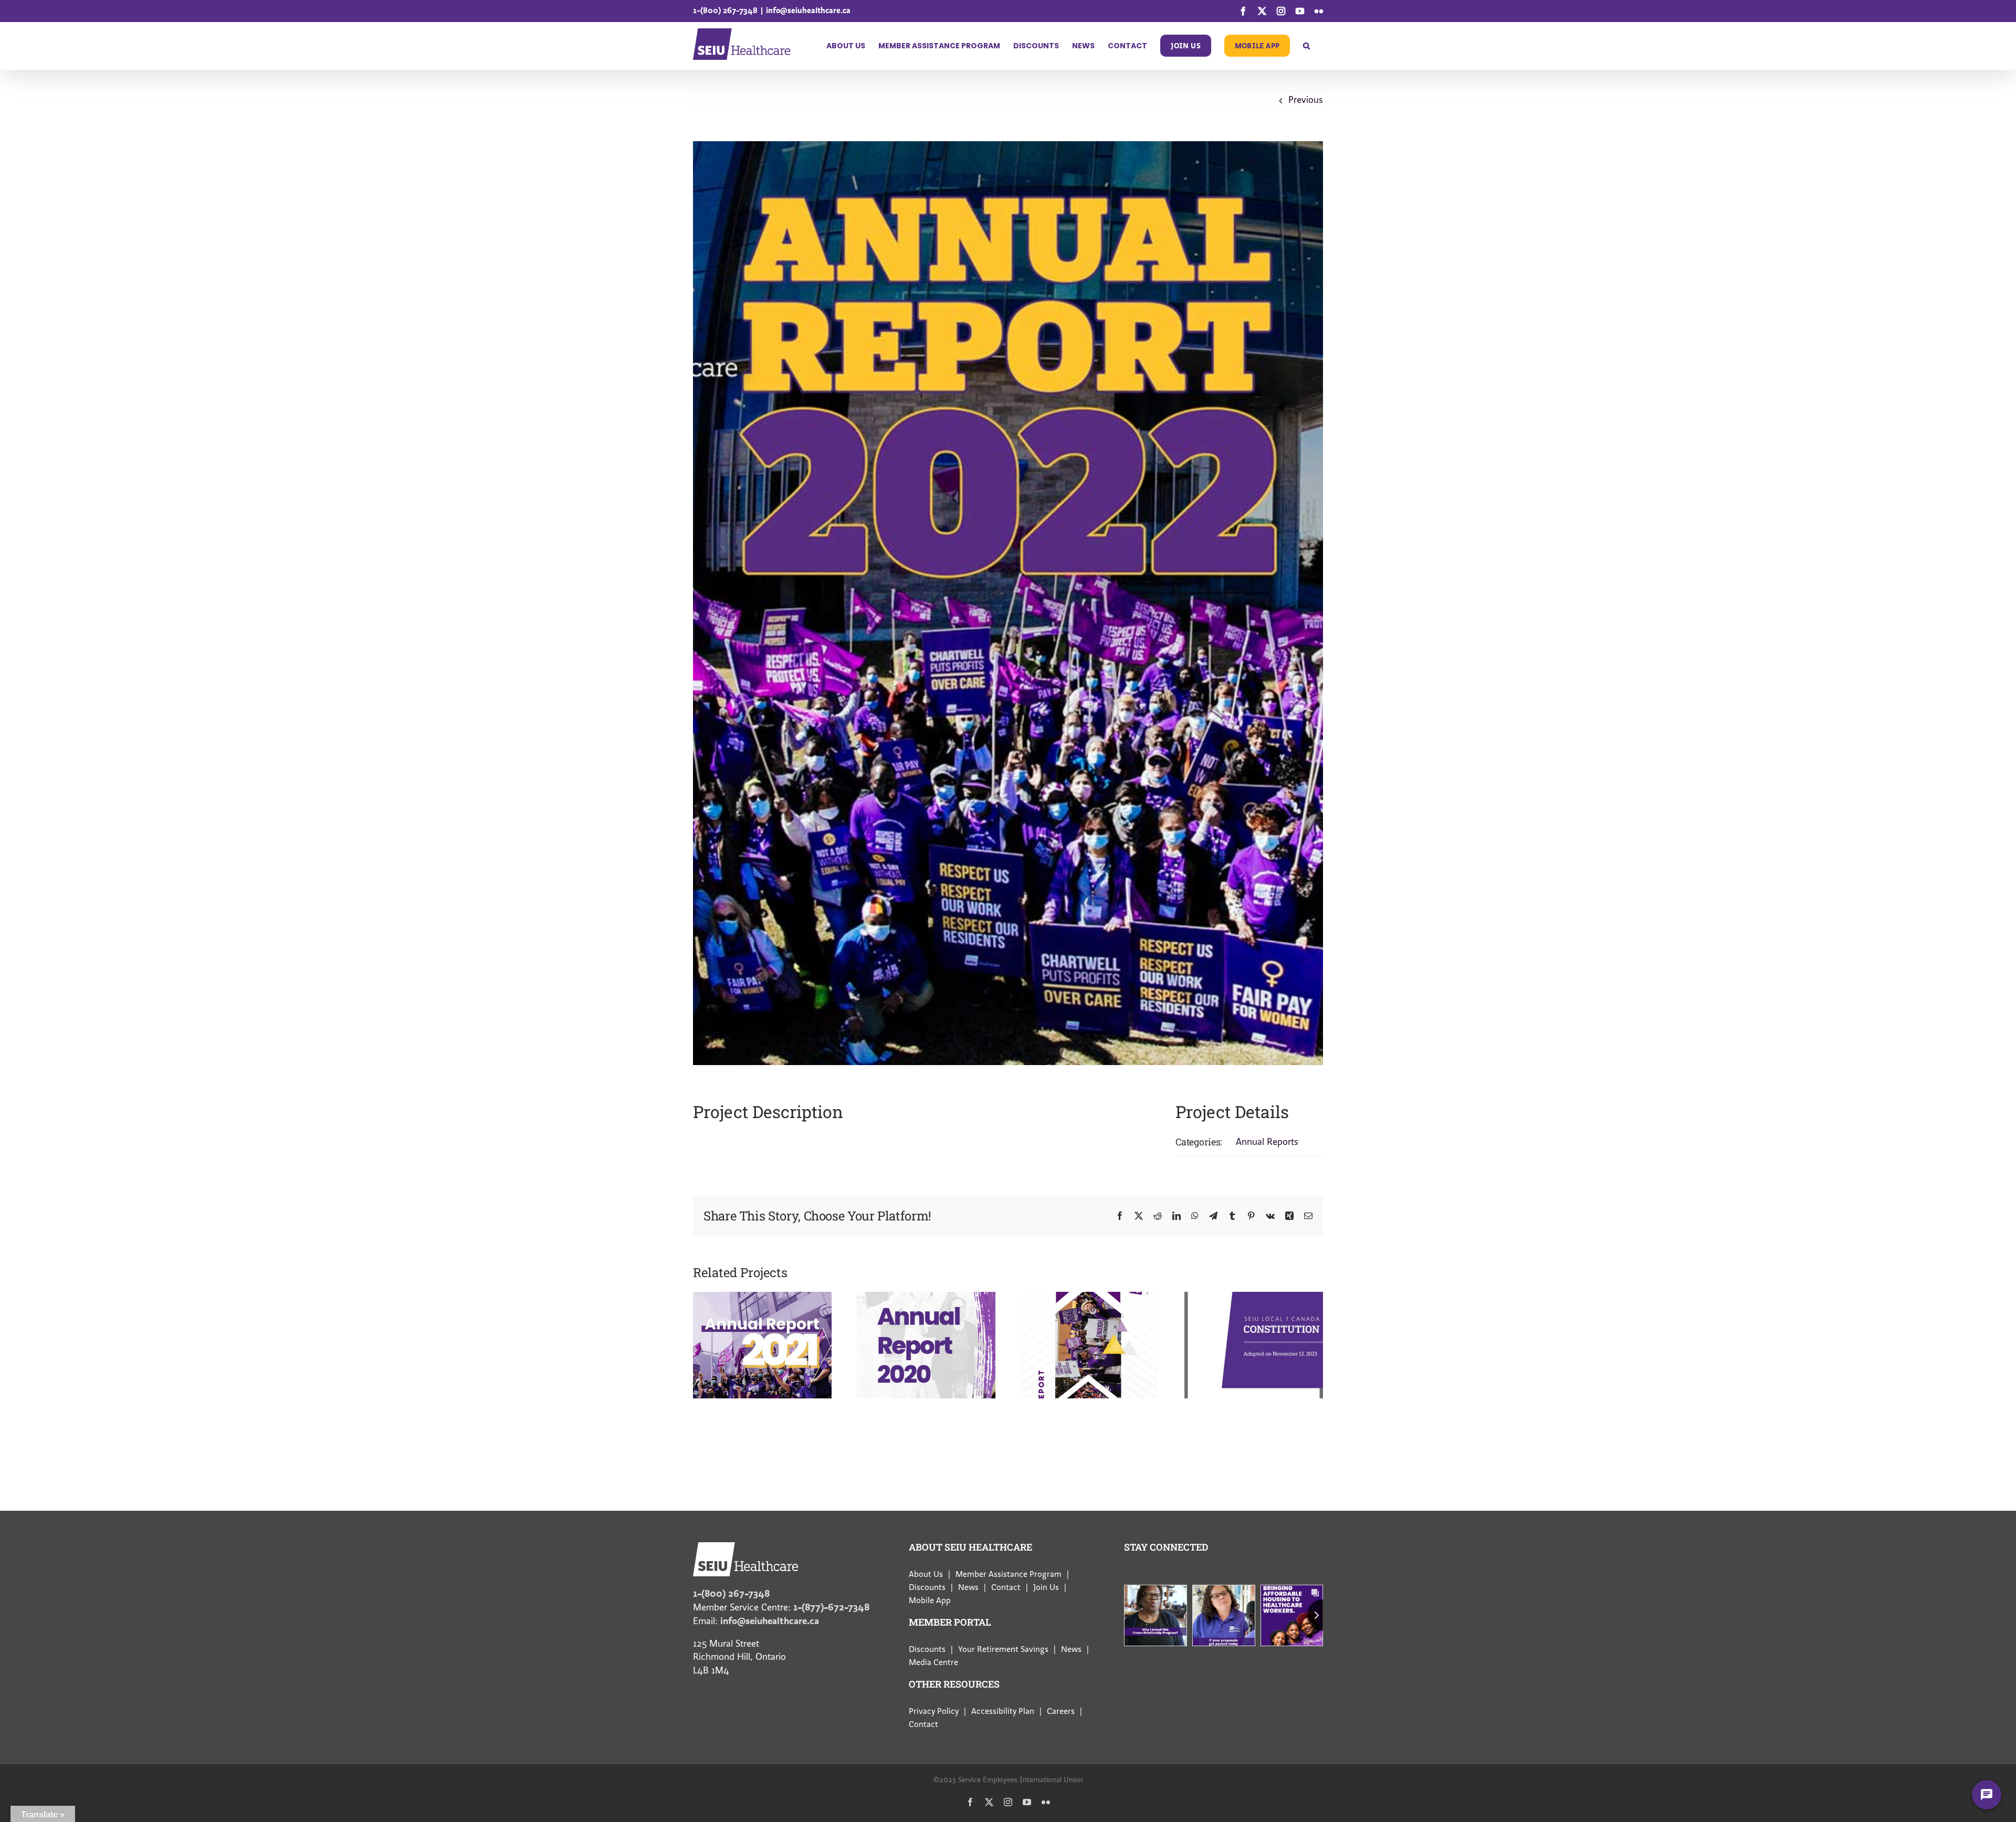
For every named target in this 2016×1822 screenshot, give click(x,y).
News (968, 1587)
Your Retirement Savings (1003, 1649)
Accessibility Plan (1003, 1711)
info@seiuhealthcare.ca (808, 10)
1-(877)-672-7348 (831, 1607)
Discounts (927, 1587)
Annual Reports (1267, 1142)
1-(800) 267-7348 (725, 10)
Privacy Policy (934, 1711)
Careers (1061, 1711)
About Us (926, 1574)
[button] (1306, 46)
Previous (1306, 100)
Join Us (1046, 1587)
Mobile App (930, 1600)
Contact (1006, 1587)
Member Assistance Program (1009, 1574)
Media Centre (933, 1662)
